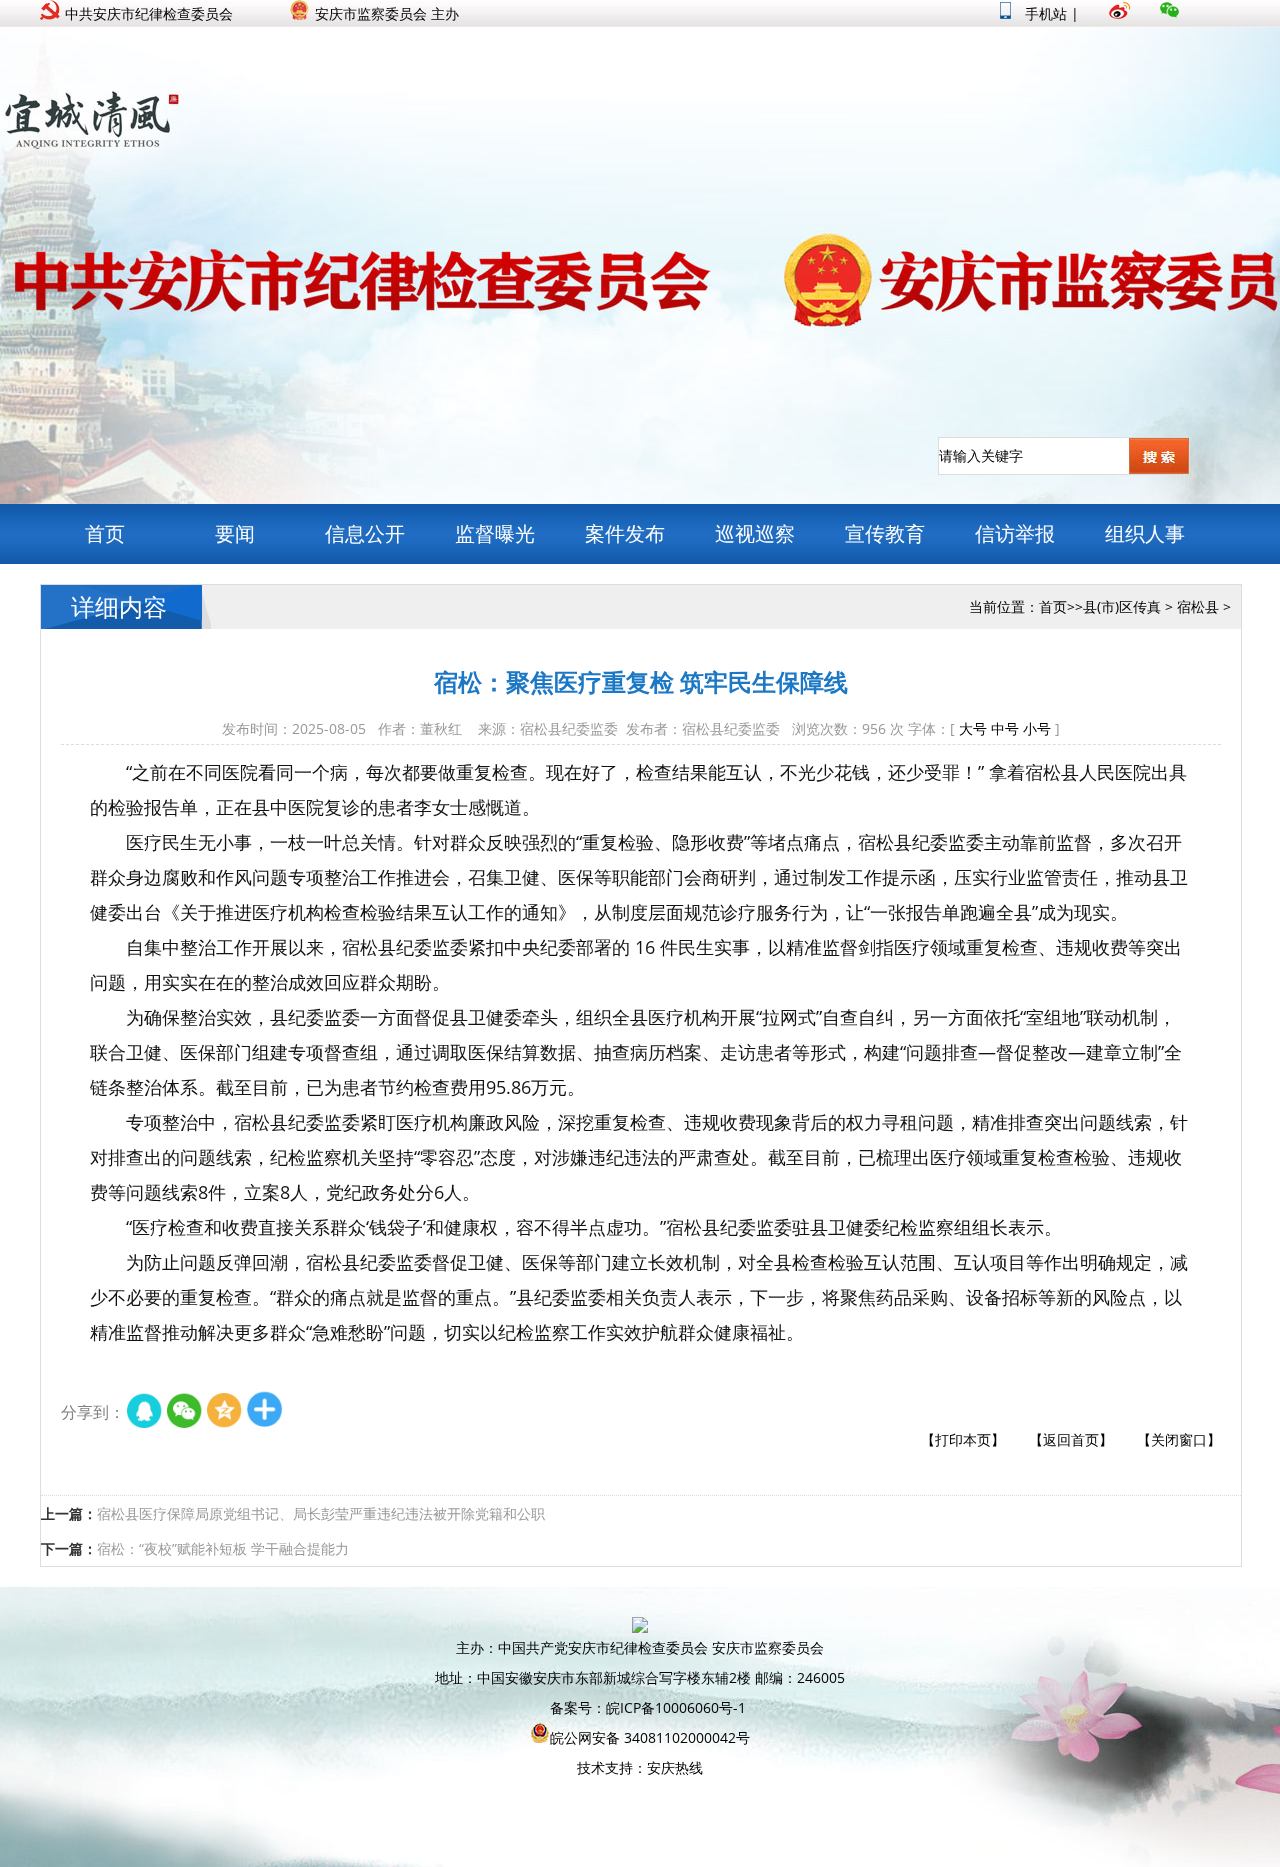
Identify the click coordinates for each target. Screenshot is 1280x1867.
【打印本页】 (963, 1439)
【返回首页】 (1071, 1439)
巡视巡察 (755, 533)
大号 (973, 728)
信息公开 (365, 533)
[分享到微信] (185, 1412)
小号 (1037, 728)
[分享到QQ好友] (145, 1412)
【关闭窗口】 (1179, 1439)
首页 (105, 533)
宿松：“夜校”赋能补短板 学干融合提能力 (223, 1548)
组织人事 (1145, 533)
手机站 (1044, 13)
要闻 (235, 533)
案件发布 (625, 533)
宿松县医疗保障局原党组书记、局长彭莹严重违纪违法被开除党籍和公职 (321, 1513)
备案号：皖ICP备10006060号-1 (648, 1707)
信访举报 (1015, 533)
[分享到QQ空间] (225, 1412)
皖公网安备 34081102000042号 (650, 1737)
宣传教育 (885, 533)
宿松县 (1198, 606)
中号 (1005, 728)
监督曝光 (495, 533)
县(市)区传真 (1122, 606)
